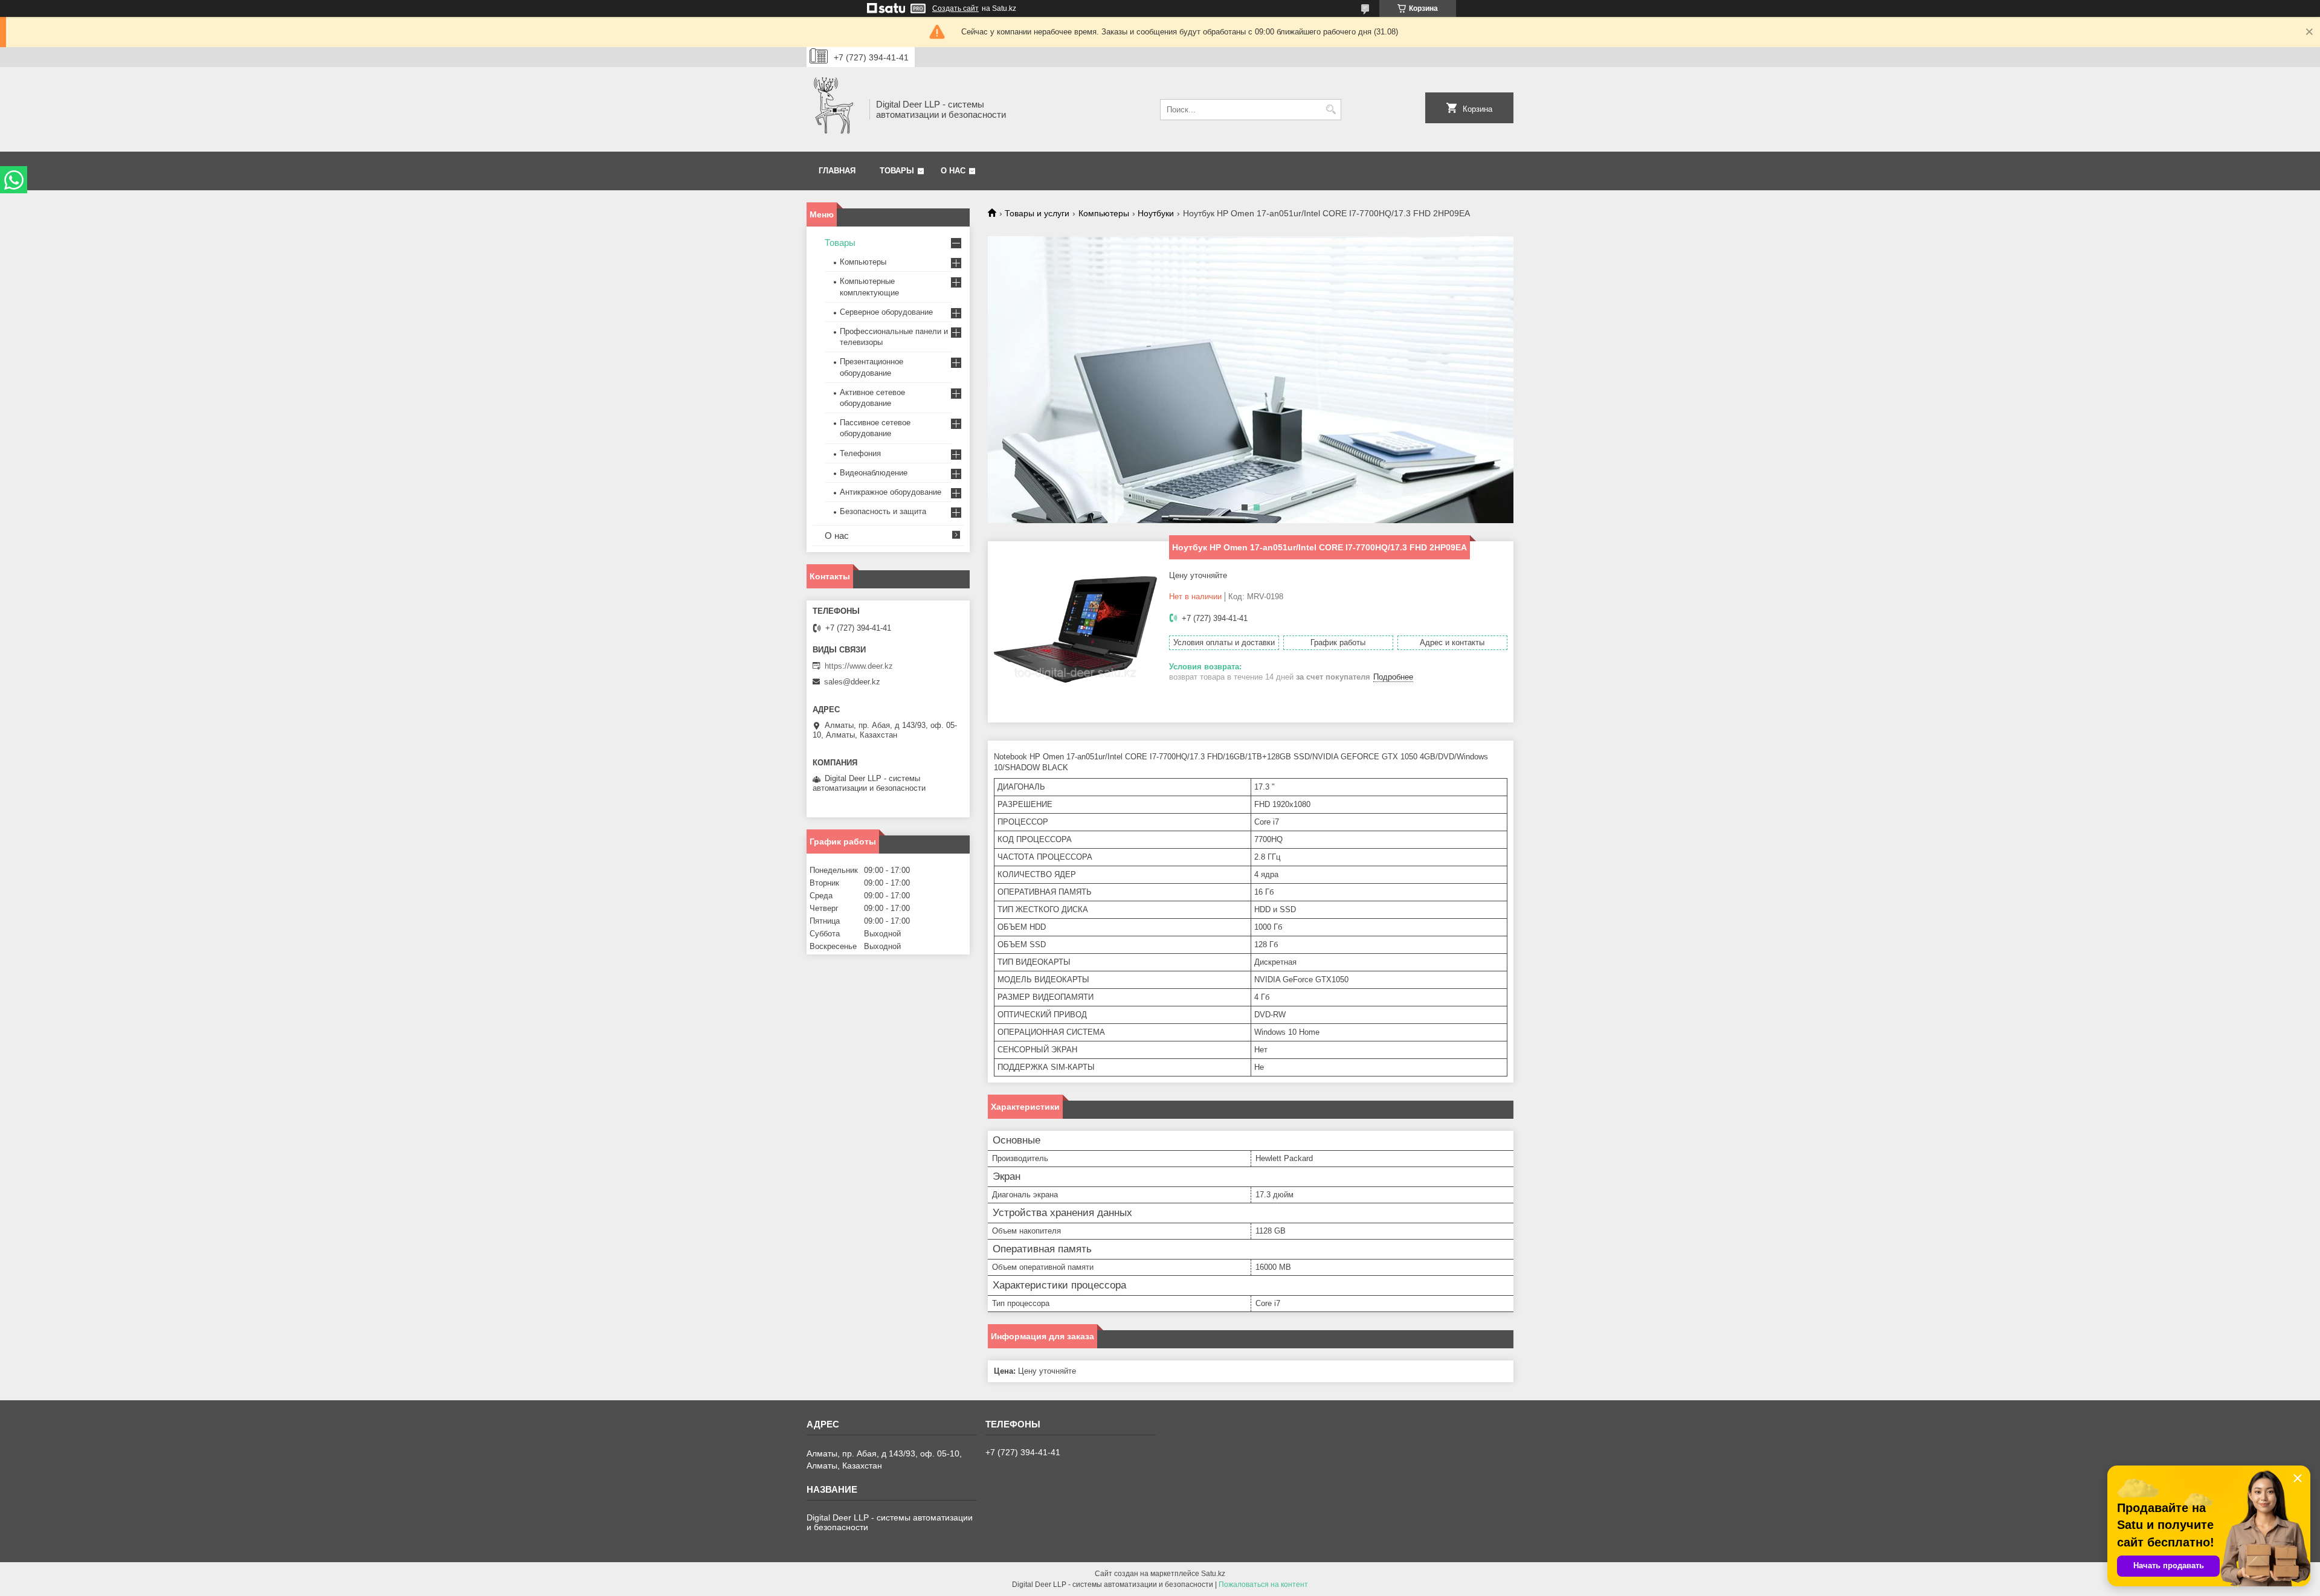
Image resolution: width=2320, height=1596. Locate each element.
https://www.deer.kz (859, 666)
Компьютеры (1104, 213)
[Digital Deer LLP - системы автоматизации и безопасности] (834, 109)
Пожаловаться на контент (1263, 1585)
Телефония (860, 453)
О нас (953, 171)
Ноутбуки (1156, 213)
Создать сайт (955, 8)
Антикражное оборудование (891, 492)
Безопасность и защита (883, 511)
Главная (837, 171)
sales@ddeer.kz (852, 682)
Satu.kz (1213, 1574)
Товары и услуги (1037, 213)
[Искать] (1331, 110)
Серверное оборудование (886, 312)
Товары (897, 171)
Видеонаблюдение (874, 473)
